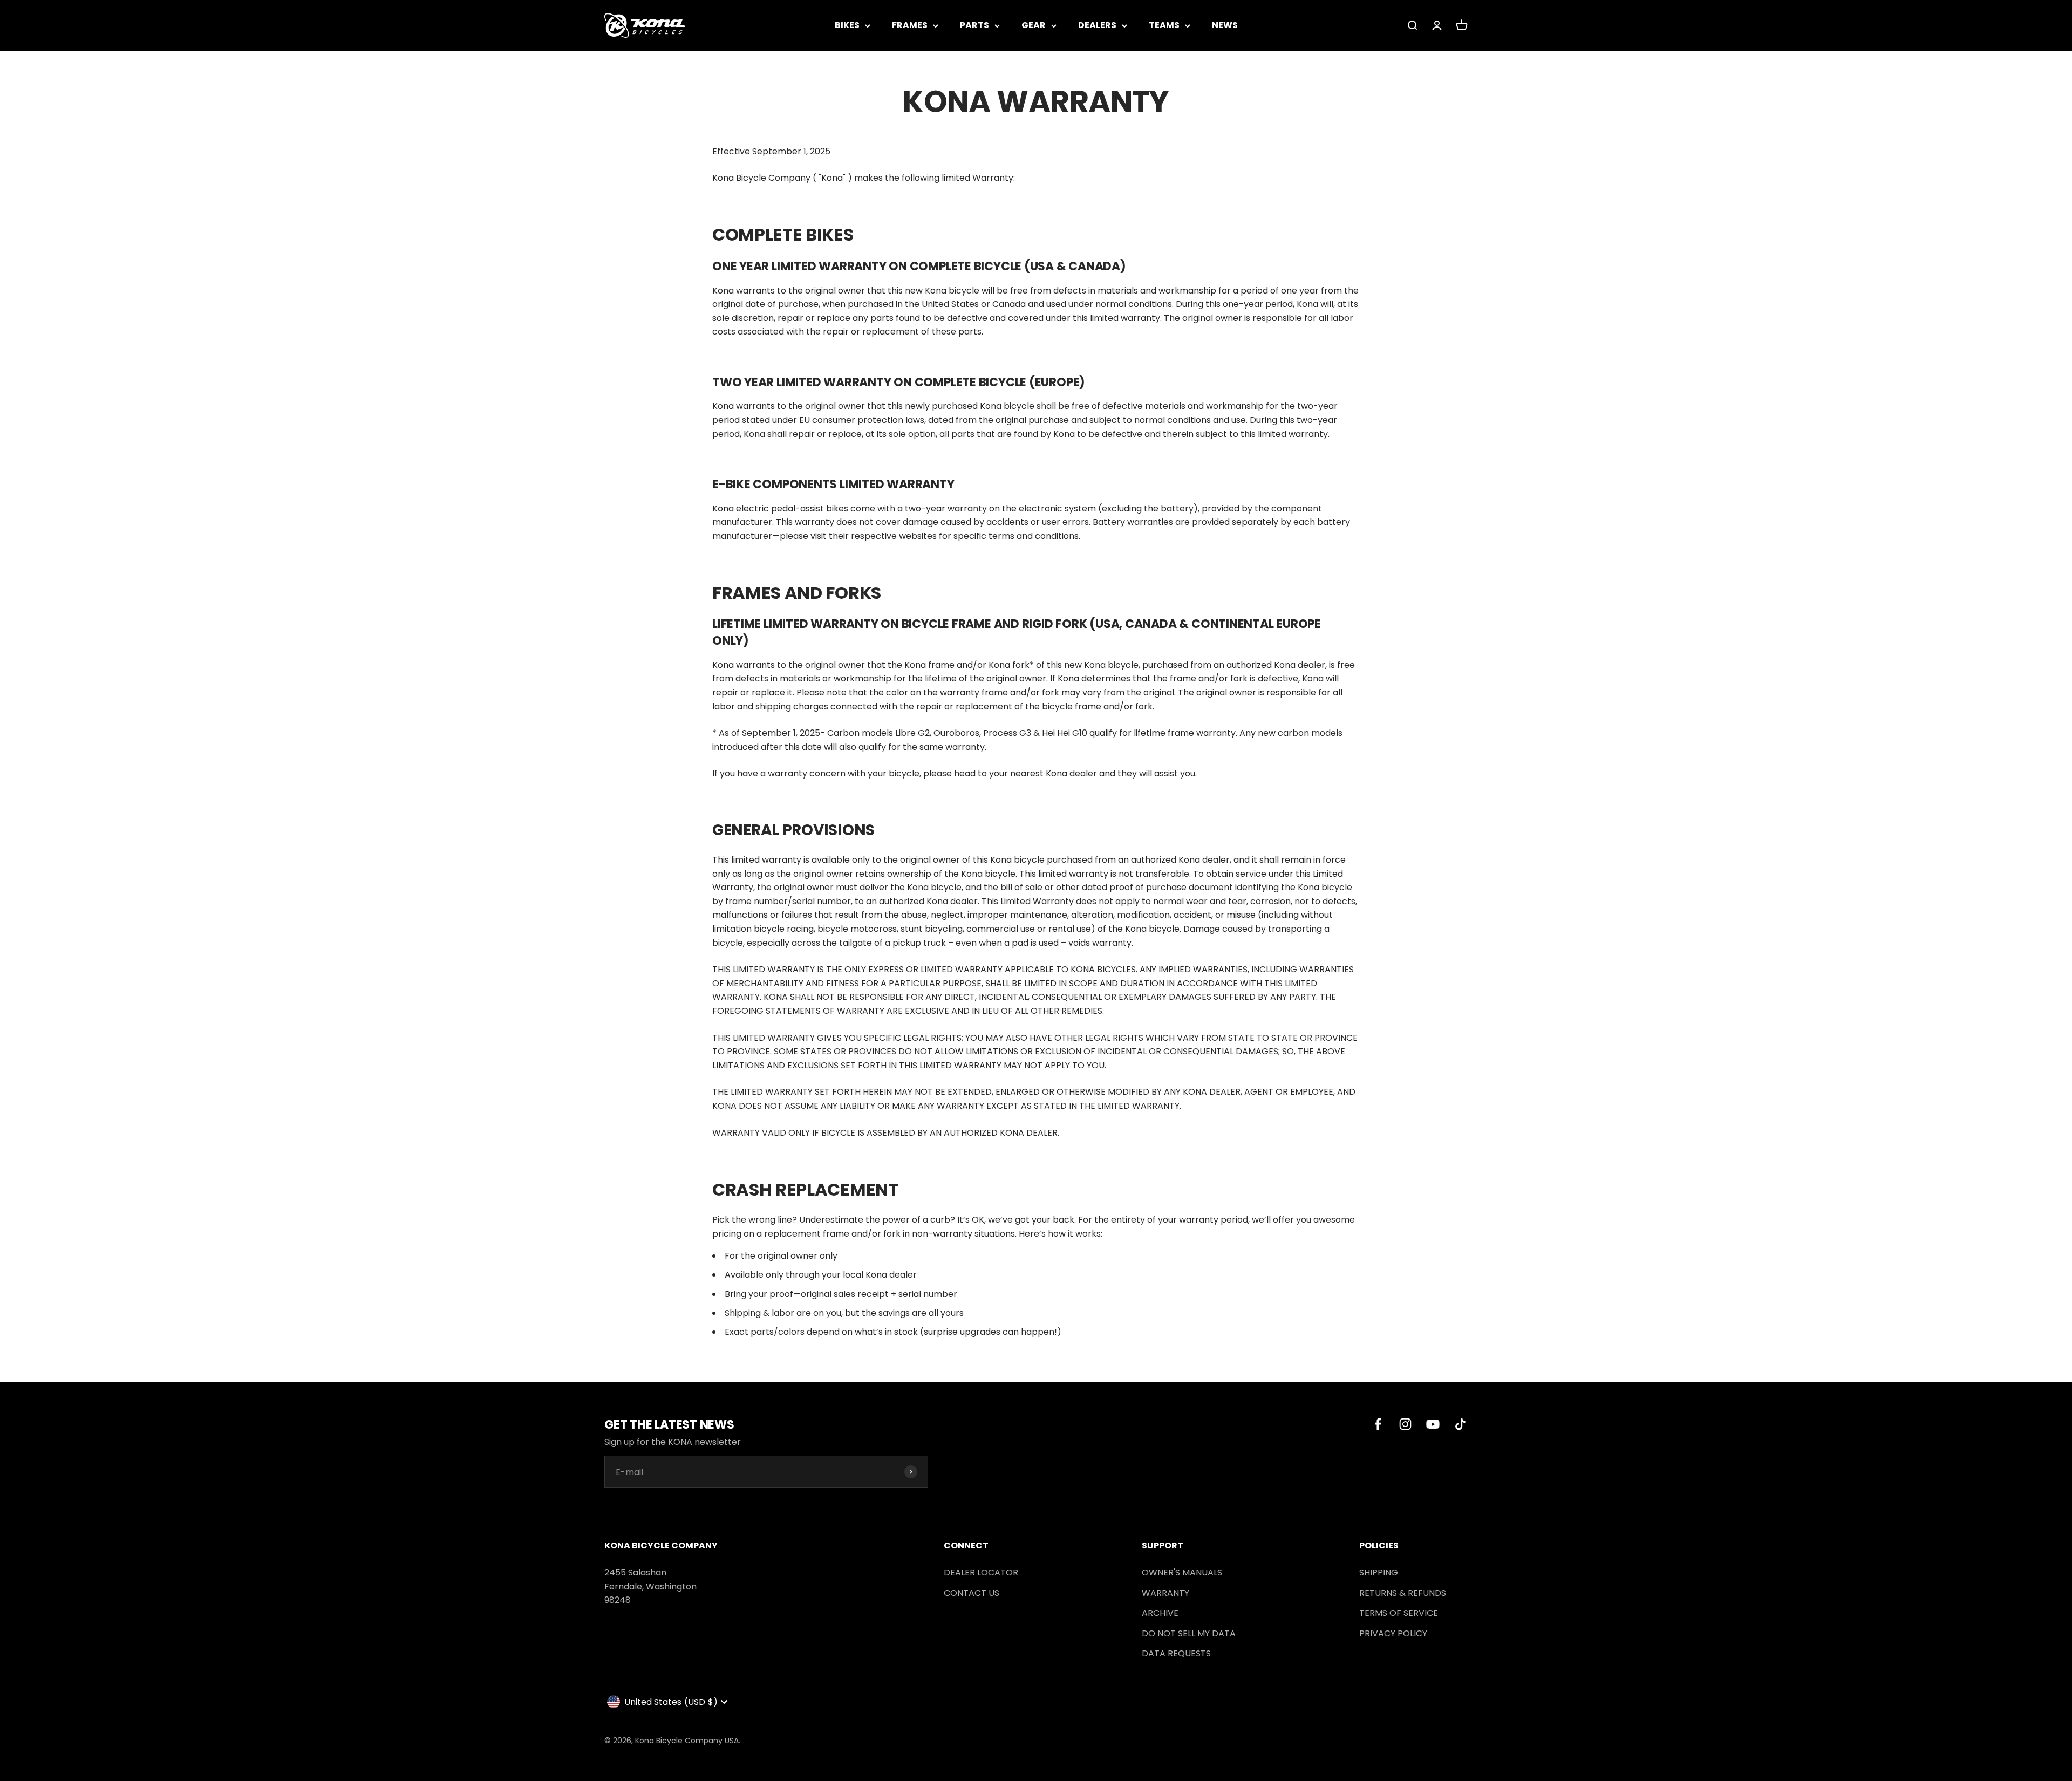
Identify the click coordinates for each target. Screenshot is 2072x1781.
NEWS (1225, 25)
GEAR (1034, 25)
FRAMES (910, 25)
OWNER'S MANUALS (1182, 1572)
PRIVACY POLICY (1393, 1633)
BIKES (847, 25)
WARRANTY (1165, 1593)
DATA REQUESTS (1176, 1653)
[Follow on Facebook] (1378, 1424)
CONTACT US (972, 1593)
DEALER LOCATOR (981, 1572)
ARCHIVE (1160, 1613)
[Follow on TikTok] (1460, 1424)
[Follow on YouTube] (1433, 1424)
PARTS (974, 25)
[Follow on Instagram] (1405, 1424)
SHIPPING (1379, 1572)
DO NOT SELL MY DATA (1189, 1633)
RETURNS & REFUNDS (1403, 1593)
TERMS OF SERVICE (1399, 1613)
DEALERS (1097, 25)
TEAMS (1164, 25)
